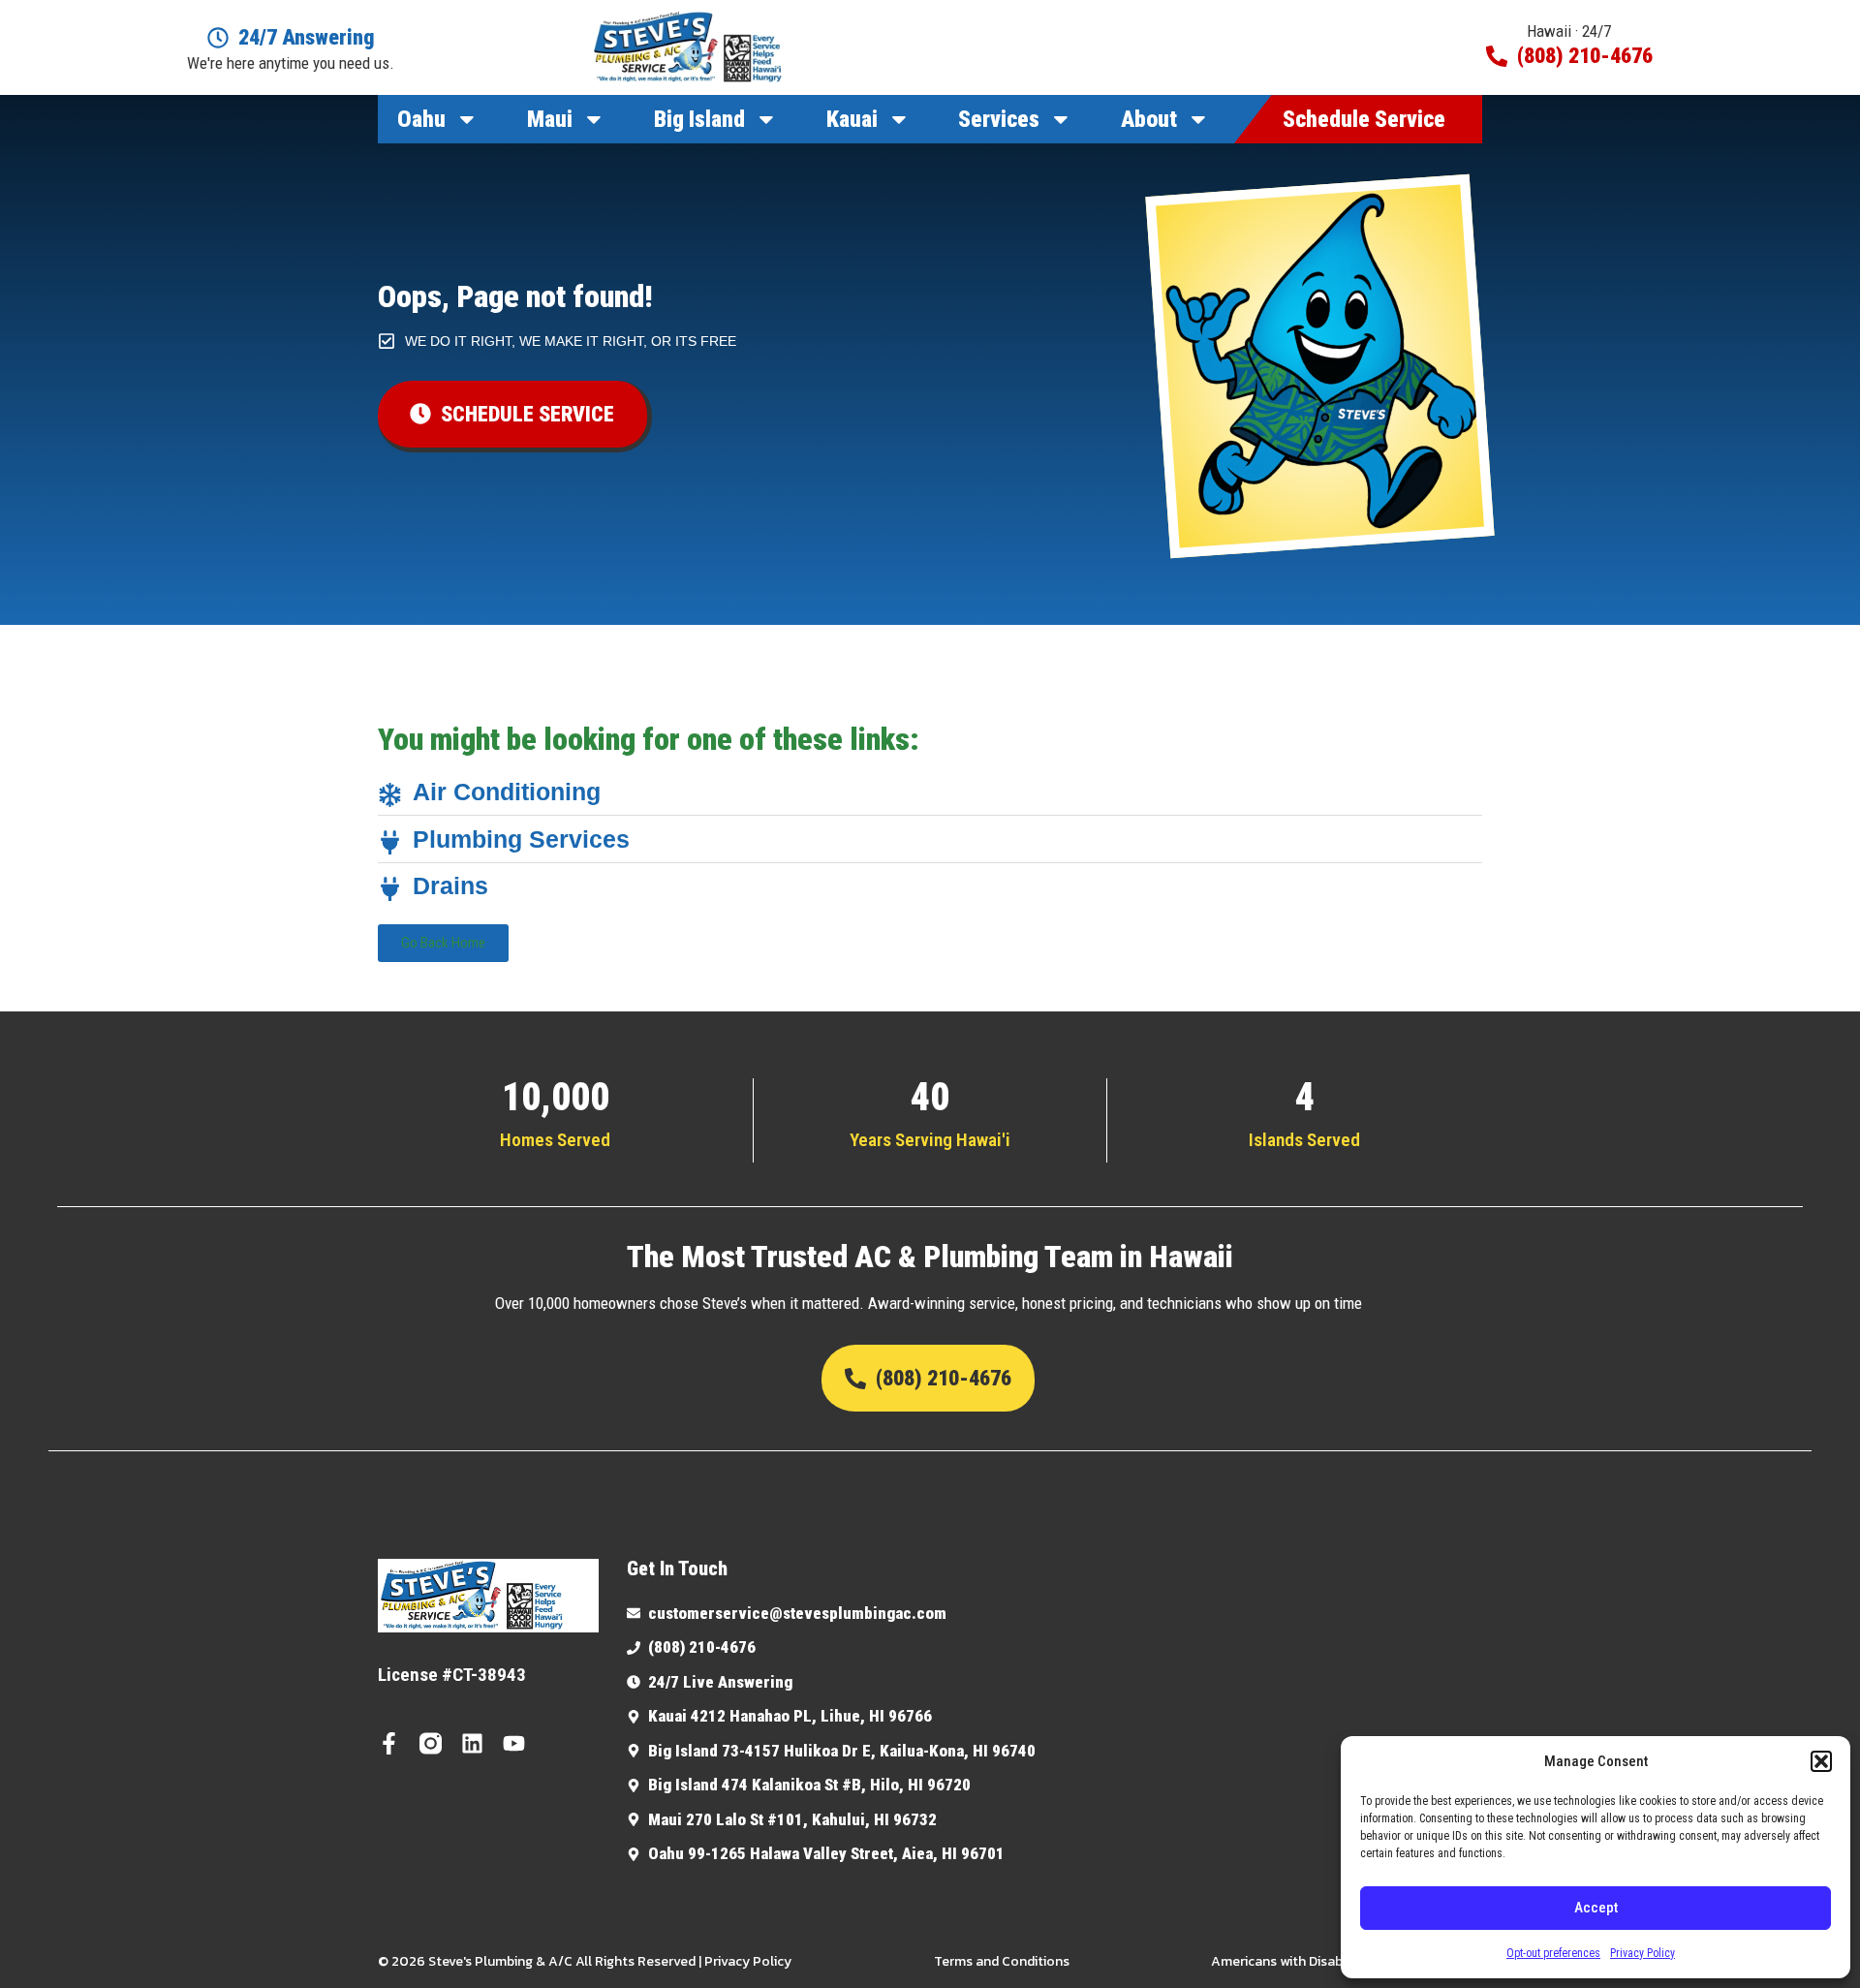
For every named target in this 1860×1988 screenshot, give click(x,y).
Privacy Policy (1643, 1953)
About (1149, 119)
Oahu (421, 119)
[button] (1821, 1761)
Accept (1596, 1908)
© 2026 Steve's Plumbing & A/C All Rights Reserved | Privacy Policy (585, 1961)
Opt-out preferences (1553, 1953)
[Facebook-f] (389, 1743)
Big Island (699, 119)
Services (999, 119)
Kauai (852, 119)
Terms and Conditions (1002, 1961)
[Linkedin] (472, 1743)
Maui (550, 119)
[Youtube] (514, 1743)
